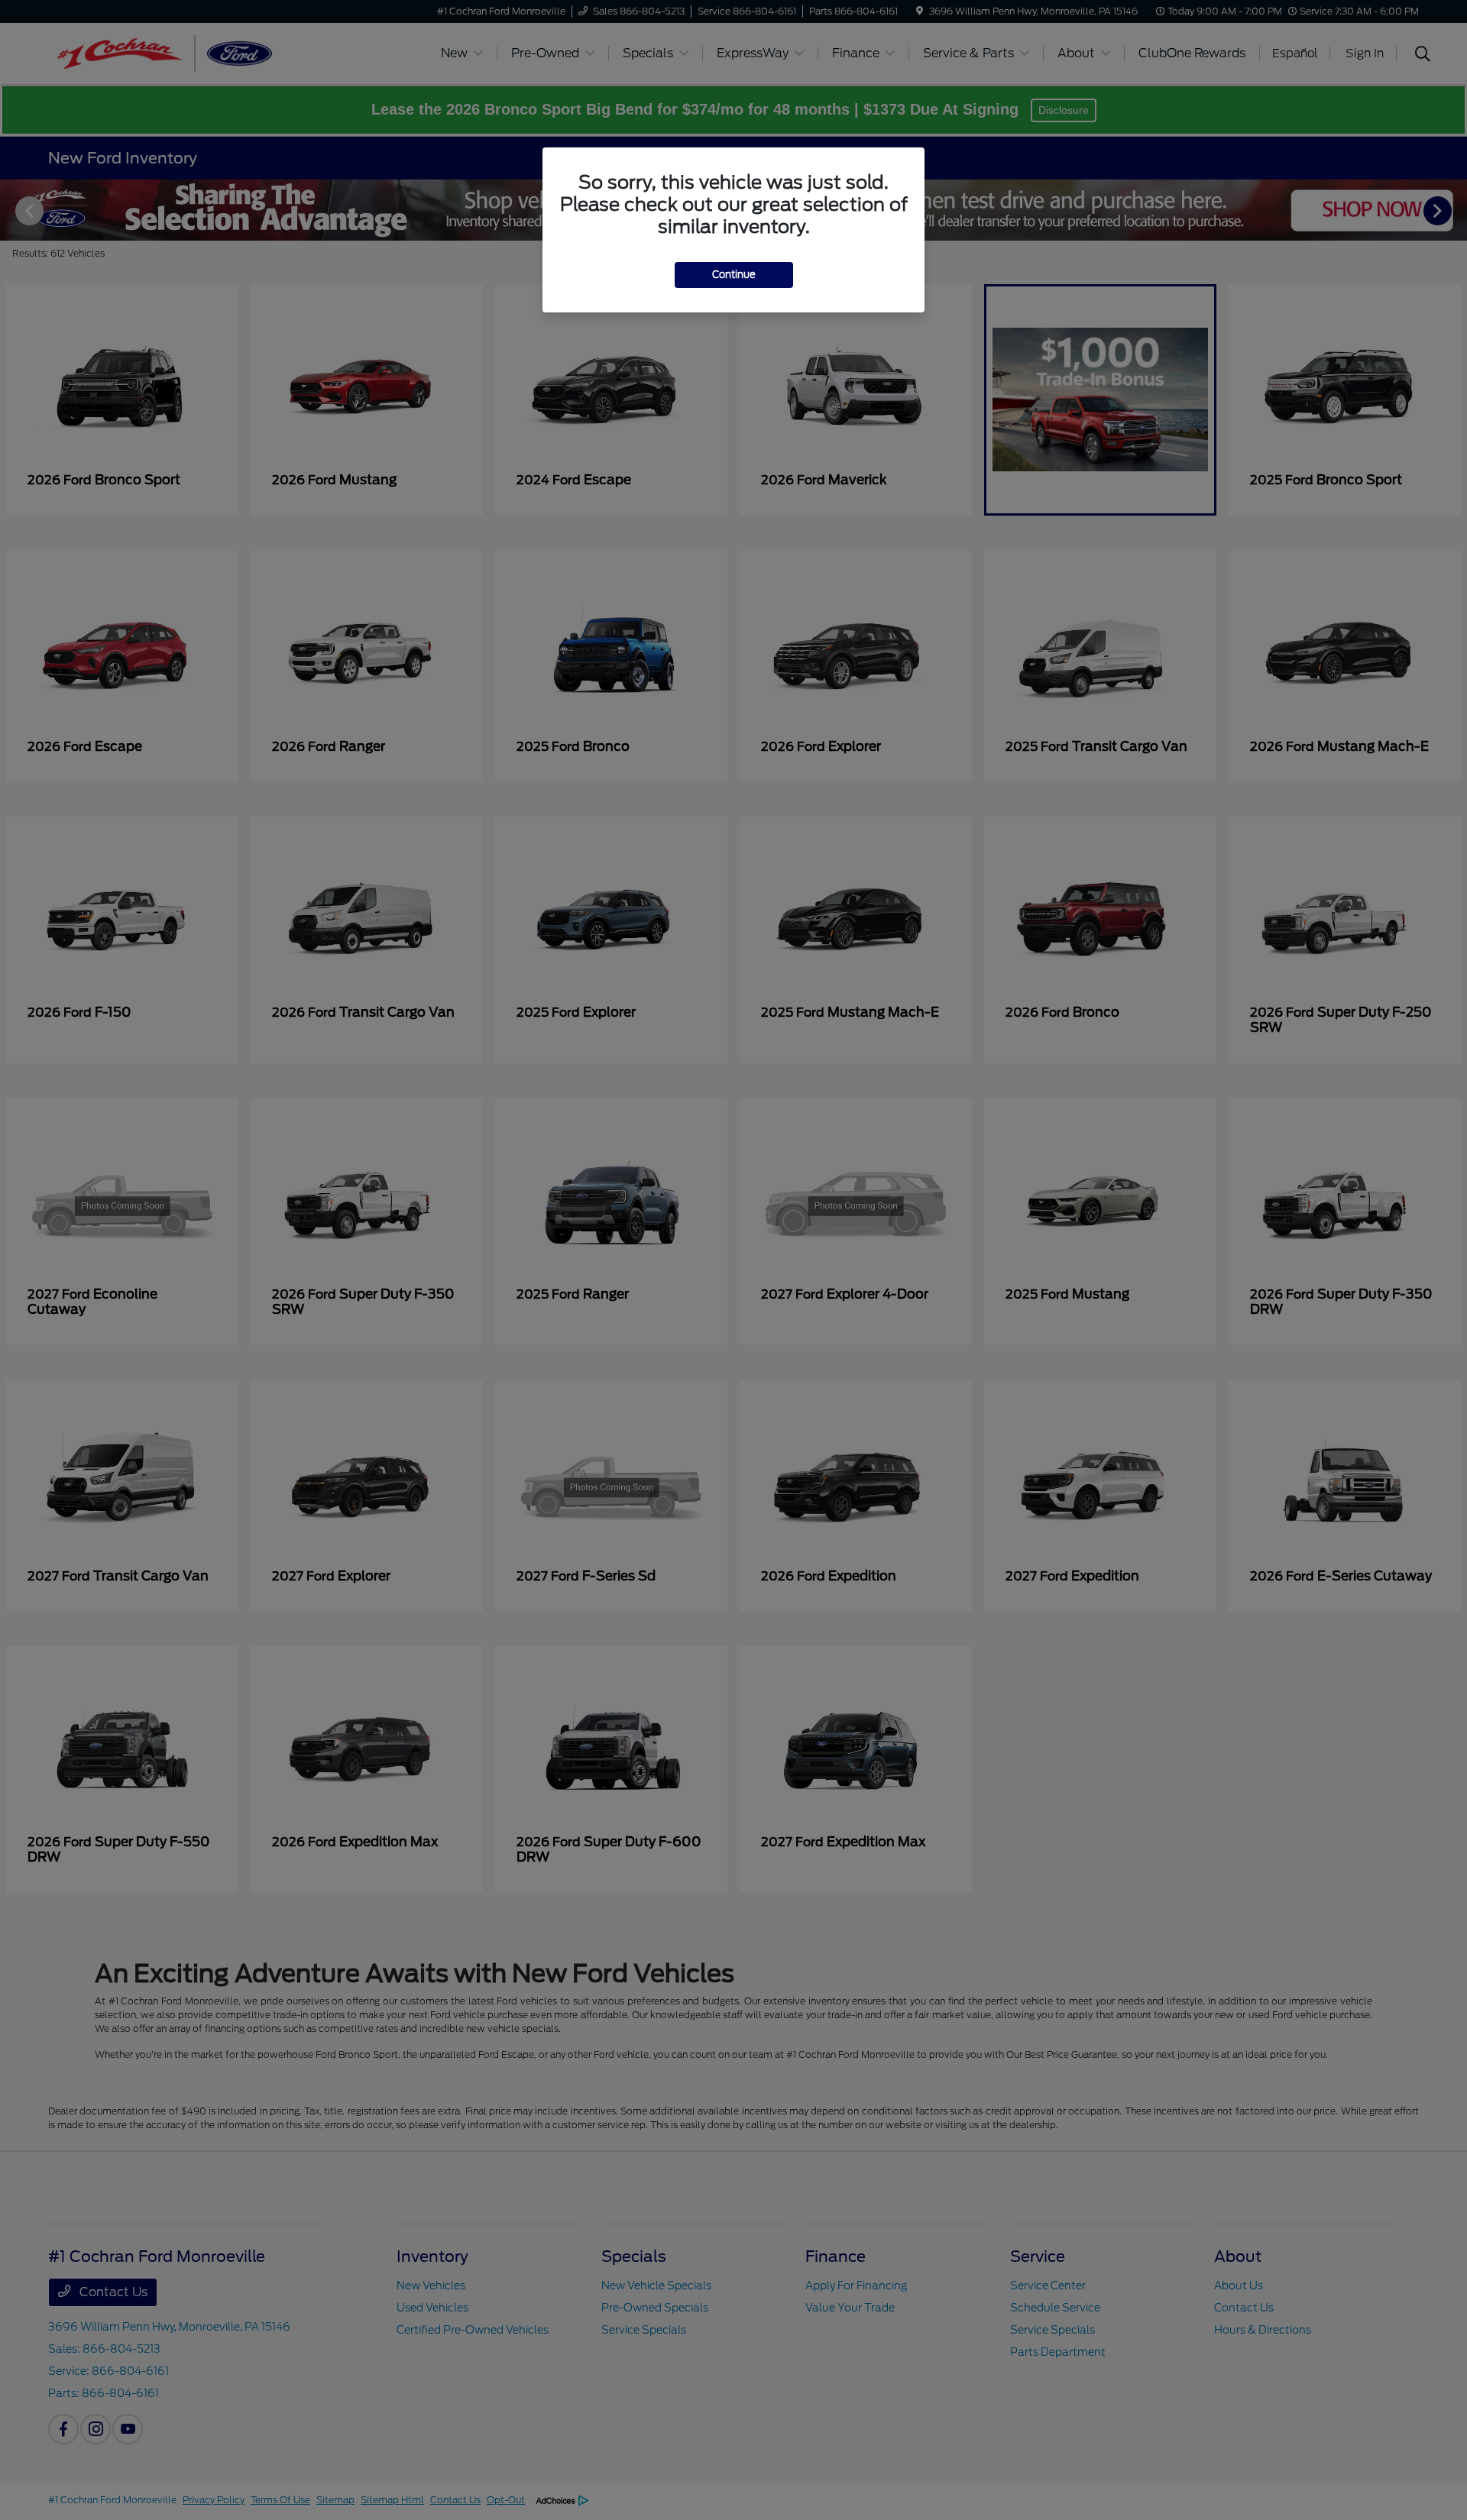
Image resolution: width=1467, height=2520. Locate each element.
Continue (734, 275)
